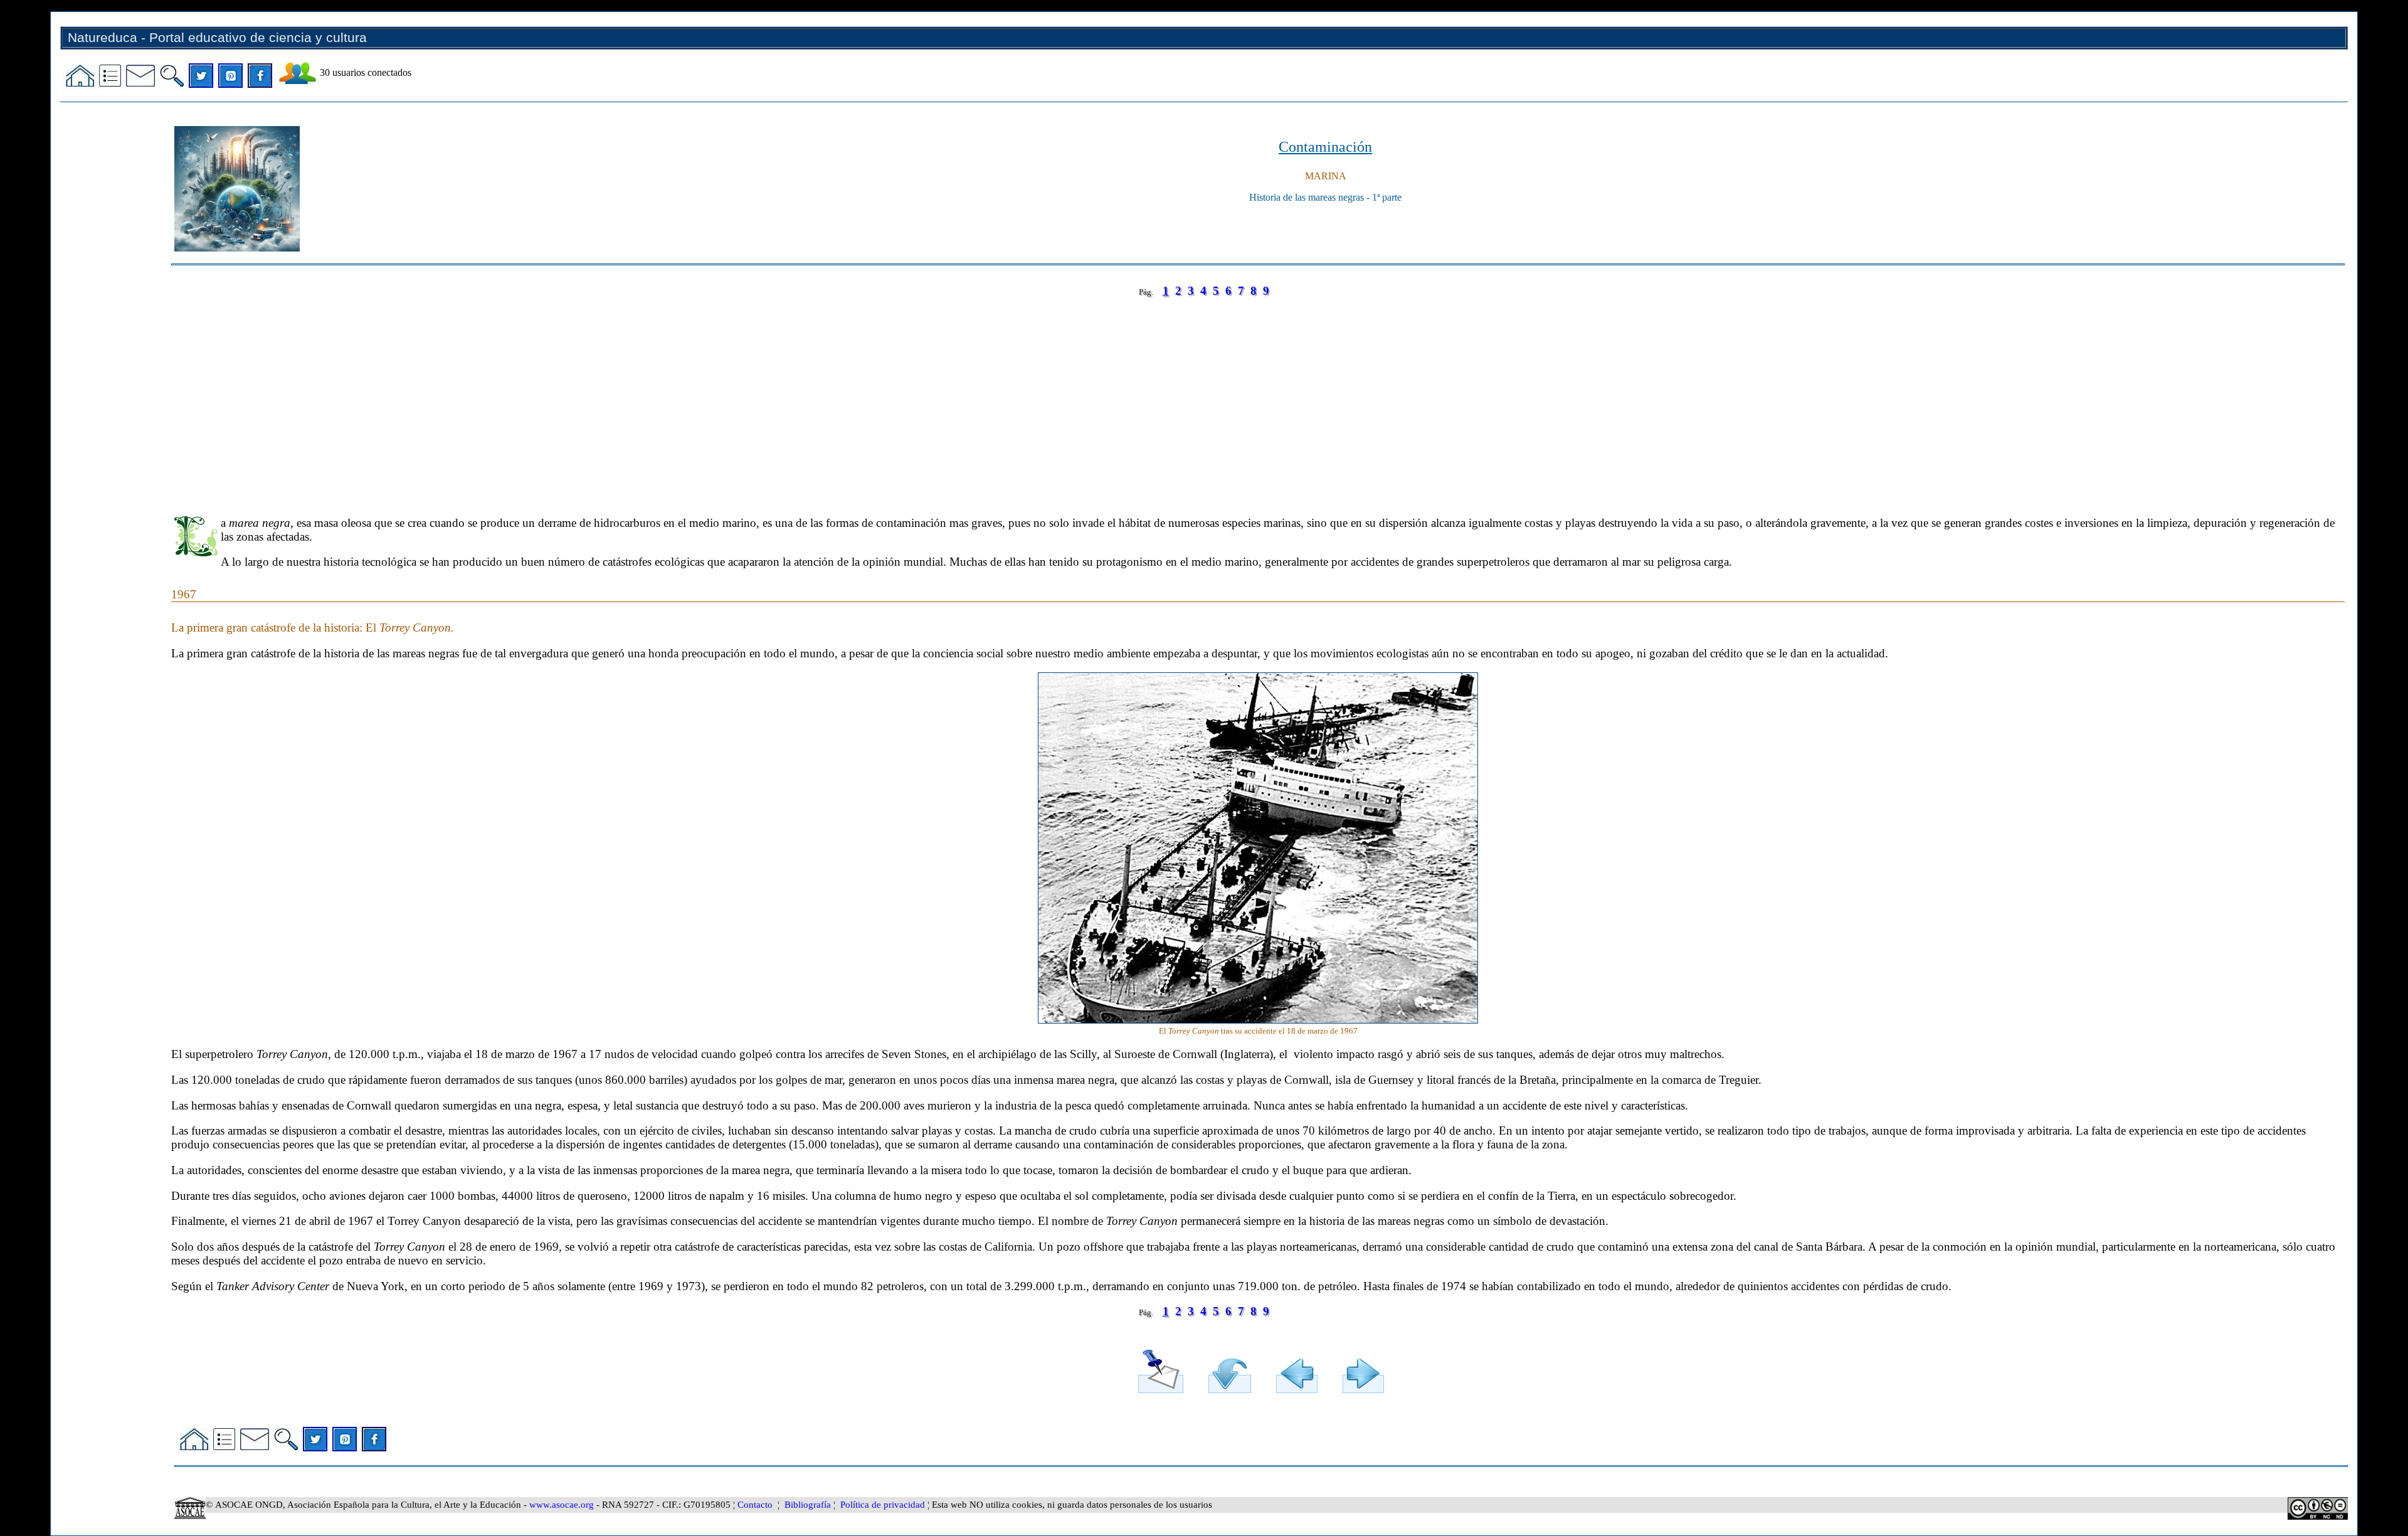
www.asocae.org (562, 1505)
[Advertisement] (547, 398)
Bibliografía (808, 1505)
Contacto (755, 1505)
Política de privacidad (883, 1505)
